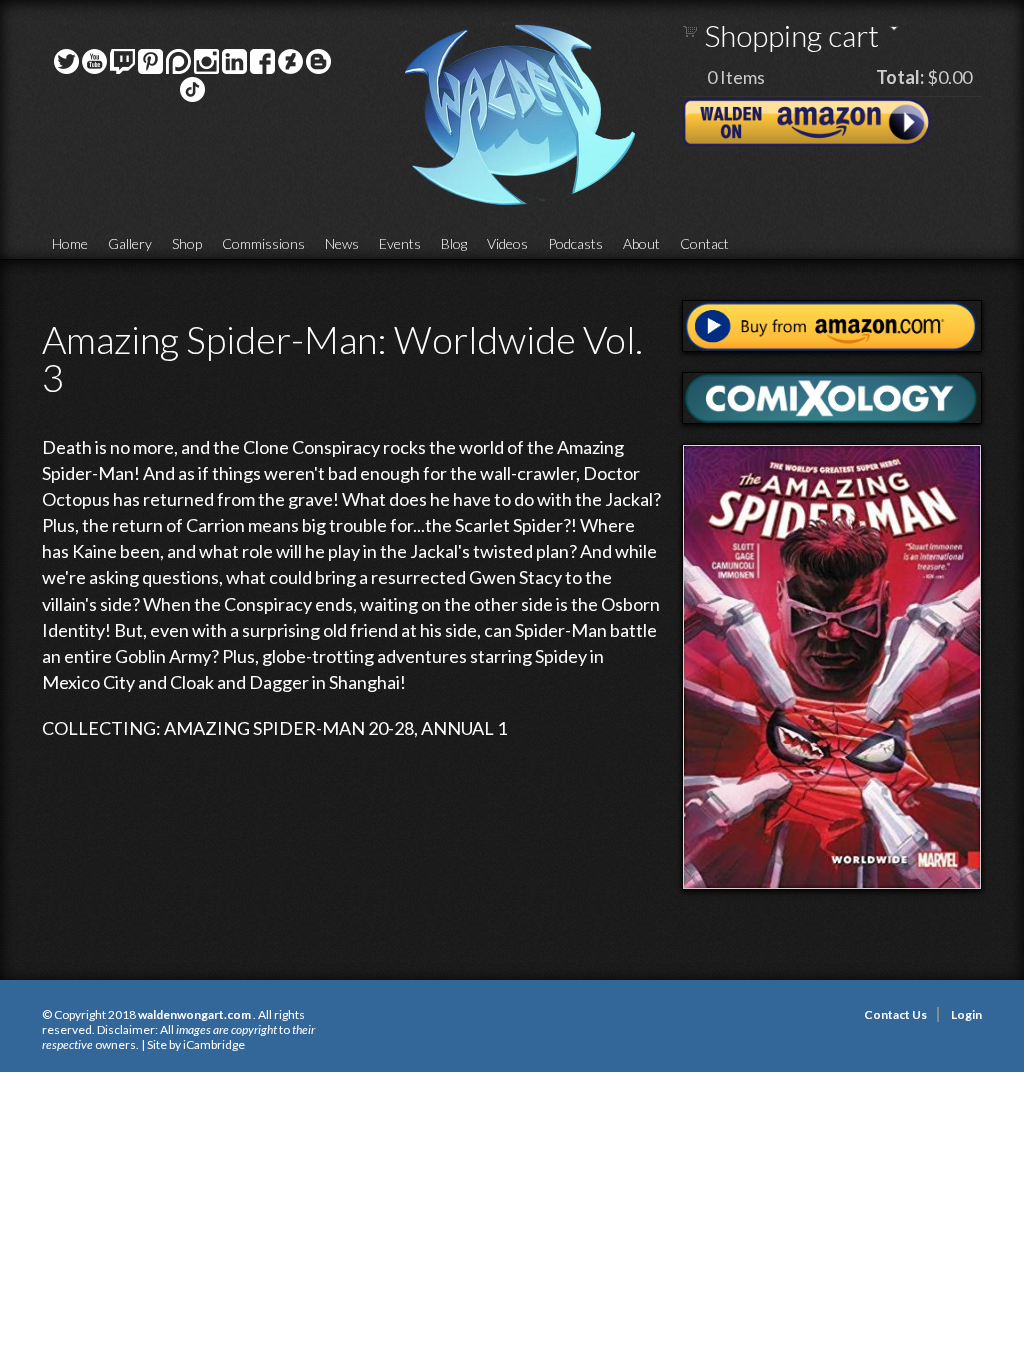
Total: (900, 77)
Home (70, 243)
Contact (704, 243)
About (641, 243)
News (342, 243)
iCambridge (214, 1044)
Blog (454, 243)
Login (966, 1014)
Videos (507, 243)
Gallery (130, 243)
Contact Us (895, 1014)
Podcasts (575, 243)
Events (400, 243)
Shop (187, 243)
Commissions (263, 243)
